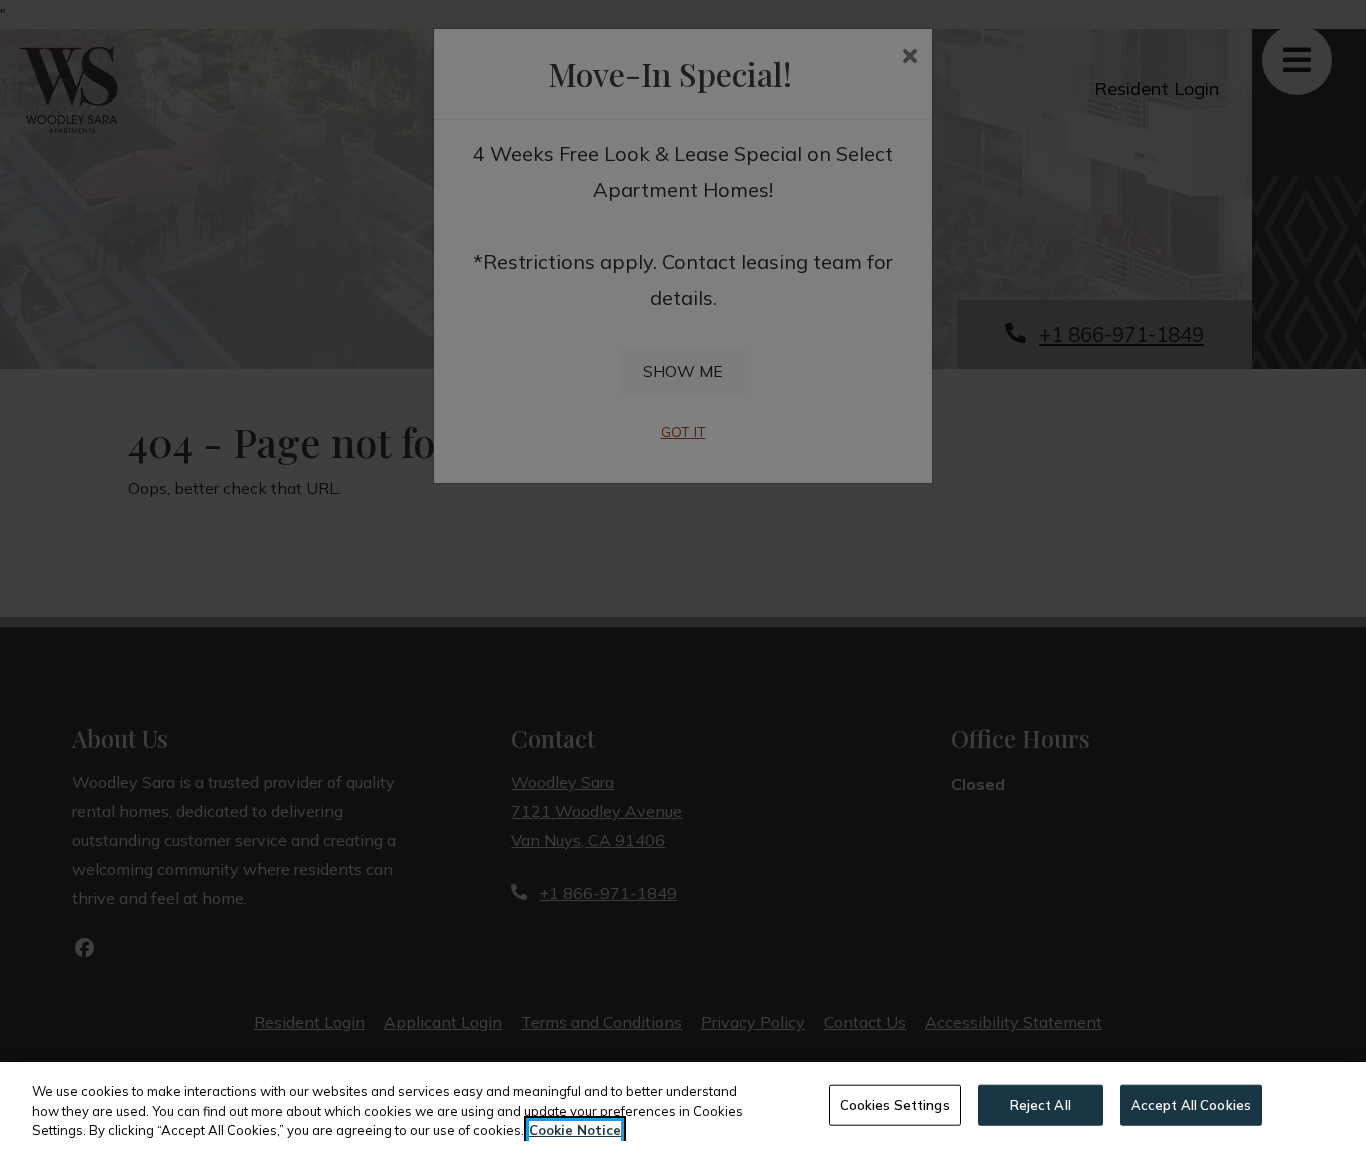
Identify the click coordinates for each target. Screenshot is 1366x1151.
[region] (683, 1106)
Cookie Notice (575, 1130)
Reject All (1040, 1104)
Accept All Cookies (1191, 1104)
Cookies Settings (895, 1104)
